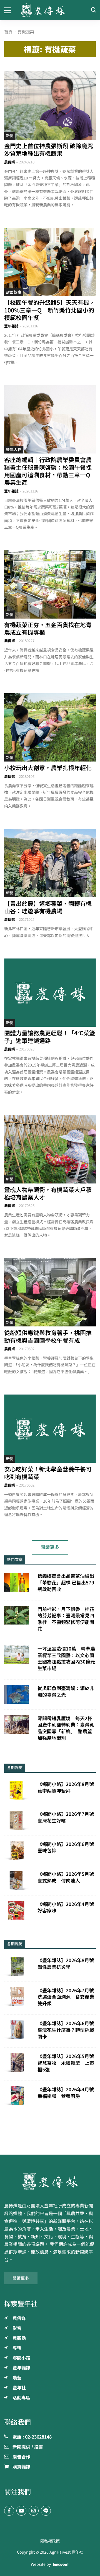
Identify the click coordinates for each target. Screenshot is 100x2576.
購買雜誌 (21, 2467)
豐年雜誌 (11, 326)
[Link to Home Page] (50, 10)
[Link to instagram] (34, 2511)
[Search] (93, 10)
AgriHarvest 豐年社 (66, 2552)
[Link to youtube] (21, 2511)
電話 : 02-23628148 (32, 2437)
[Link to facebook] (9, 2511)
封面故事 (14, 292)
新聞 (10, 136)
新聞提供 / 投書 (28, 2447)
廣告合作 (21, 2457)
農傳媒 (10, 162)
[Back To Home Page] (50, 2181)
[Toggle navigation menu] (8, 10)
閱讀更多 (50, 1547)
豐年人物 (14, 450)
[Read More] (50, 105)
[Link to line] (46, 2511)
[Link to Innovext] (61, 2564)
